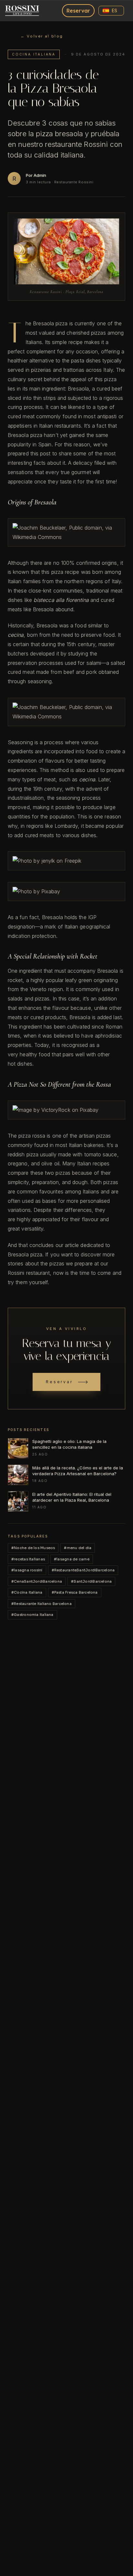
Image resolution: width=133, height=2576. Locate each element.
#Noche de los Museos (33, 1548)
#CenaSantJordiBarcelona (37, 1581)
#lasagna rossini (27, 1570)
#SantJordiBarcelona (91, 1581)
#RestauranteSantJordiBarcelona (83, 1570)
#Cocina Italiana (27, 1592)
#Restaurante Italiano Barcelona (41, 1604)
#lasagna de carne (72, 1559)
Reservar (78, 11)
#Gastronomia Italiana (32, 1615)
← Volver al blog (42, 36)
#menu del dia (78, 1548)
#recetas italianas (28, 1559)
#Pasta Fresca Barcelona (75, 1592)
